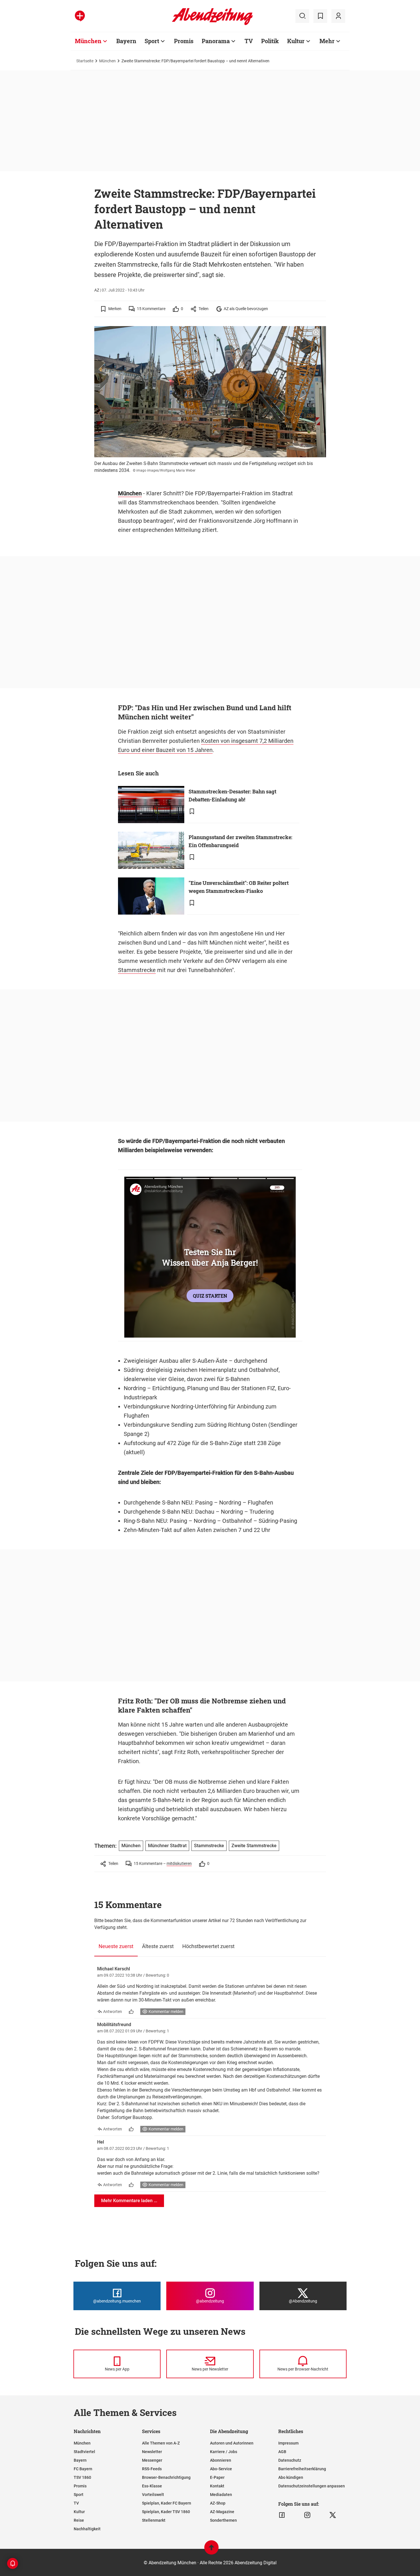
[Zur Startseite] (212, 24)
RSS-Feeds (152, 2469)
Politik (270, 41)
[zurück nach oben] (211, 2550)
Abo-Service (221, 2469)
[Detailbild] (316, 333)
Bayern (126, 41)
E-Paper (217, 2477)
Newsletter (152, 2452)
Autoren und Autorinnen (232, 2443)
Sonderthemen (223, 2520)
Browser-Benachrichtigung (166, 2477)
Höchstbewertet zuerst (208, 1946)
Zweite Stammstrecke (254, 1846)
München (88, 41)
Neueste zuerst (116, 1946)
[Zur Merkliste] (320, 16)
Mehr (327, 41)
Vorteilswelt (153, 2495)
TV (249, 41)
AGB (282, 2452)
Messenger (152, 2460)
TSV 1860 (82, 2477)
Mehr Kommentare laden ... (129, 2201)
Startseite (85, 61)
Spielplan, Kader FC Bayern (167, 2503)
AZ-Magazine (222, 2512)
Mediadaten (221, 2495)
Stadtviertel (84, 2452)
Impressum (288, 2443)
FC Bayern (83, 2469)
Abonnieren (221, 2460)
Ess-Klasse (152, 2486)
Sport (152, 41)
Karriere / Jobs (224, 2452)
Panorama (216, 41)
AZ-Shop (218, 2503)
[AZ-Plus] (80, 16)
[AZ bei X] (333, 2515)
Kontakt (217, 2486)
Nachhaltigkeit (87, 2529)
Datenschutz (290, 2460)
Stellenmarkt (154, 2520)
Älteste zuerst (158, 1946)
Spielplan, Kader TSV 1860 (166, 2512)
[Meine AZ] (338, 16)
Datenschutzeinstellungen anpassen (312, 2486)
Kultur (296, 41)
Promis (184, 41)
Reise (79, 2520)
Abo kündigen (291, 2477)
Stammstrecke (137, 970)
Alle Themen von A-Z (161, 2443)
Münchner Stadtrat (167, 1846)
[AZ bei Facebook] (282, 2515)
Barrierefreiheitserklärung (302, 2469)
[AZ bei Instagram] (307, 2515)
